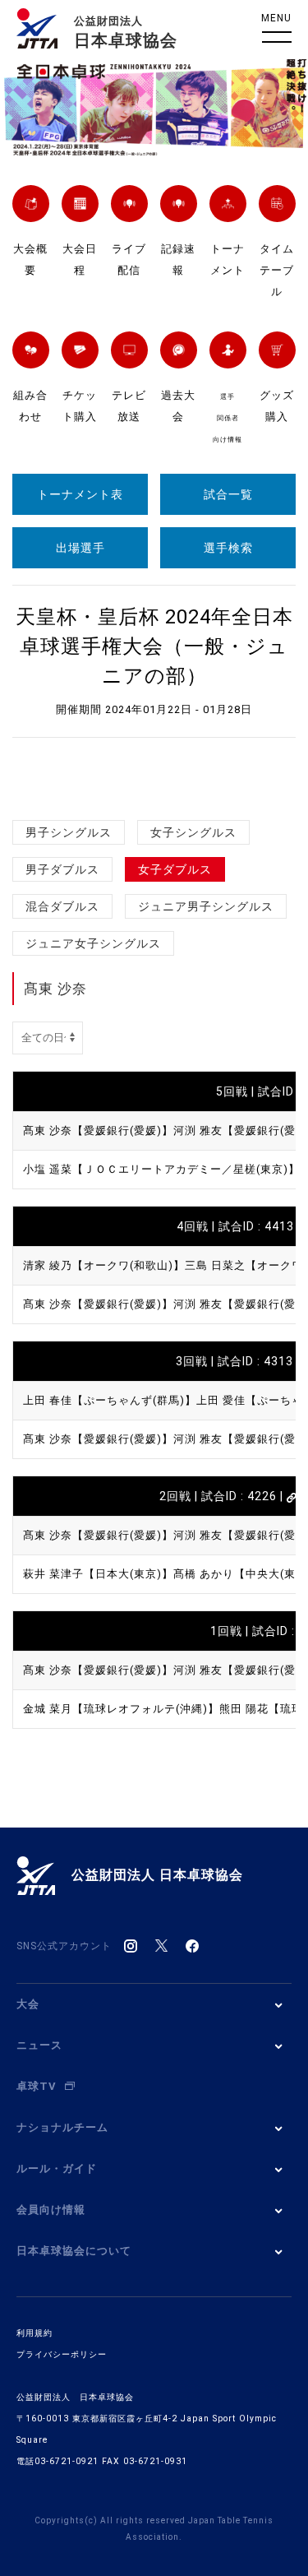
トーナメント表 (80, 494)
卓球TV (37, 2086)
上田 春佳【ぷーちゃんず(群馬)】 (110, 1400)
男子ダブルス (62, 869)
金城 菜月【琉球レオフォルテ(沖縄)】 (121, 1709)
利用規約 (34, 2333)
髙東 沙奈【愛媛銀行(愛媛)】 (98, 1130)
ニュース (39, 2045)
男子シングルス (69, 832)
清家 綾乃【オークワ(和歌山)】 (104, 1265)
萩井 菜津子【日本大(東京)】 (98, 1574)
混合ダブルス (62, 906)
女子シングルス (193, 832)
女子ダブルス (175, 869)
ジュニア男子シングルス (206, 906)
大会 (28, 2004)
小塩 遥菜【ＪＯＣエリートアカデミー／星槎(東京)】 (161, 1169)
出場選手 (80, 548)
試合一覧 (228, 494)
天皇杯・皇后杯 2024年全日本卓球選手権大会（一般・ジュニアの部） (154, 646)
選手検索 (228, 548)
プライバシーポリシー (62, 2354)
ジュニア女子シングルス (93, 943)
